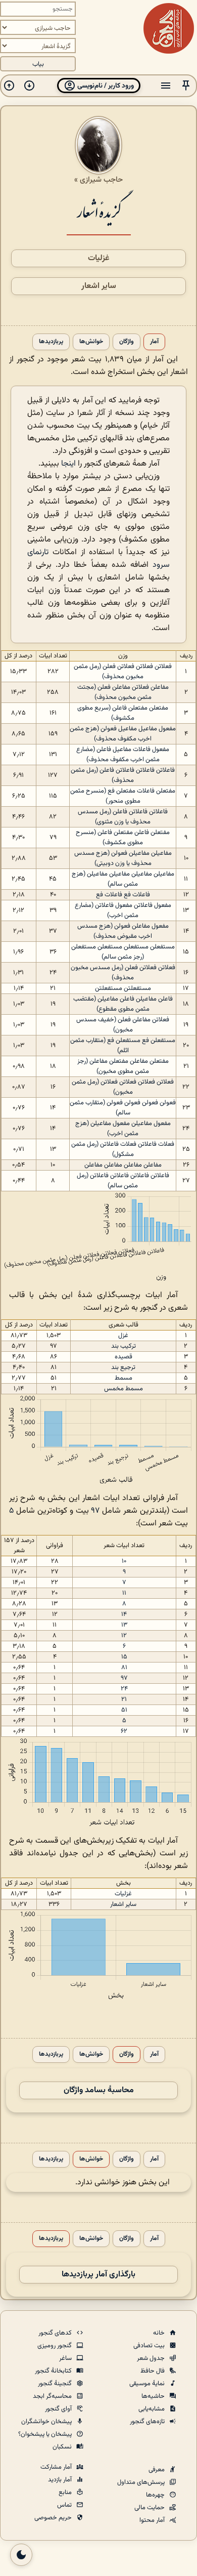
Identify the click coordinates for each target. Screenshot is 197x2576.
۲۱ (124, 1699)
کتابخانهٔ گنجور (54, 2371)
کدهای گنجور (56, 2333)
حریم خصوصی (54, 2518)
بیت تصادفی (150, 2346)
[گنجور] (169, 28)
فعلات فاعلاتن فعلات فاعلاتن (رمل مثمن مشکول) (123, 1149)
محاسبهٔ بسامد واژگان (99, 2090)
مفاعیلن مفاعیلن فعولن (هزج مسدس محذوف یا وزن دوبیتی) (123, 858)
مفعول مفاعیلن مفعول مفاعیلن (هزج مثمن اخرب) (123, 1129)
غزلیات (99, 258)
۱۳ (124, 1625)
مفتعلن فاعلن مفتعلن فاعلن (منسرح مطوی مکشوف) (123, 838)
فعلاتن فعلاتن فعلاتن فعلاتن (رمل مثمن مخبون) (123, 1087)
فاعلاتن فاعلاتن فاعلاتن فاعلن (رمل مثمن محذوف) (123, 775)
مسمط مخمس (124, 1389)
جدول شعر (152, 2358)
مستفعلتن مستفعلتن (123, 988)
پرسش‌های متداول (142, 2482)
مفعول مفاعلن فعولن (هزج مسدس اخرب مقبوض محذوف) (123, 931)
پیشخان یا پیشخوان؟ (46, 2434)
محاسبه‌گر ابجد (53, 2396)
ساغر (66, 2358)
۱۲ (124, 1636)
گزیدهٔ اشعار (99, 211)
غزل (123, 1336)
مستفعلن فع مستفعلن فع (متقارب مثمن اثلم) (123, 1046)
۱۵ (124, 1657)
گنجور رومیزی (55, 2346)
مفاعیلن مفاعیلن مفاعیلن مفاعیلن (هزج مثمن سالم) (123, 879)
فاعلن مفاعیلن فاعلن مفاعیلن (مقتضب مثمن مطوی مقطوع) (123, 1004)
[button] (186, 86)
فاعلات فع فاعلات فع (123, 895)
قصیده (124, 1357)
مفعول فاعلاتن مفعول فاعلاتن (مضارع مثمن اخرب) (123, 910)
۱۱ (124, 1593)
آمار (154, 342)
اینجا (68, 464)
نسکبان (63, 2447)
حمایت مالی (150, 2508)
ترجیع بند (123, 1367)
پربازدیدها (51, 342)
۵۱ (124, 1710)
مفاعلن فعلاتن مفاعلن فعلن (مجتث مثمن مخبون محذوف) (123, 692)
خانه (160, 2333)
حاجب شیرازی (101, 180)
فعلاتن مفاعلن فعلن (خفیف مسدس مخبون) (123, 1025)
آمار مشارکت (57, 2467)
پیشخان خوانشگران (47, 2422)
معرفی (157, 2470)
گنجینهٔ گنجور (56, 2384)
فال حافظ (153, 2371)
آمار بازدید (61, 2480)
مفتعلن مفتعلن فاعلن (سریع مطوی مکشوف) (123, 713)
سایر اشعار (99, 286)
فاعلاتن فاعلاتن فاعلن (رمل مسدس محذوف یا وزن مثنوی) (123, 817)
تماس (65, 2505)
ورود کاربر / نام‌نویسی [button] (105, 86)
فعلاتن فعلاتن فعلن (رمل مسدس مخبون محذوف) (123, 973)
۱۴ (124, 1614)
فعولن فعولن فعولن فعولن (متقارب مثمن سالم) (123, 1108)
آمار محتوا (153, 2520)
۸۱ (124, 1668)
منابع (66, 2492)
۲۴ (124, 1689)
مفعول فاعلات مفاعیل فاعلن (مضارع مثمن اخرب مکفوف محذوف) (123, 755)
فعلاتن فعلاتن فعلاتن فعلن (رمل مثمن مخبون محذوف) (123, 672)
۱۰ (124, 1561)
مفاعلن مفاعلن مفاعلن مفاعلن (123, 1165)
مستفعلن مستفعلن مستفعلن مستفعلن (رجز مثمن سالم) (123, 952)
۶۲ (124, 1731)
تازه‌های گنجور (148, 2422)
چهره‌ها (156, 2495)
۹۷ (95, 1511)
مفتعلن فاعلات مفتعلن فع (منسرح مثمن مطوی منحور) (123, 796)
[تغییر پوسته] (21, 2555)
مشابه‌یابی (152, 2409)
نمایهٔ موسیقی (148, 2384)
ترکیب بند (124, 1346)
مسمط (124, 1378)
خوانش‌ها (91, 342)
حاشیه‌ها (154, 2396)
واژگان (127, 342)
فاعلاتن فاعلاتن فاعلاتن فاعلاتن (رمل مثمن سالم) (123, 1181)
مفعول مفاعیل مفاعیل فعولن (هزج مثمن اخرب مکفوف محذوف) (123, 734)
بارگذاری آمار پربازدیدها (98, 2275)
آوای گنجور (59, 2409)
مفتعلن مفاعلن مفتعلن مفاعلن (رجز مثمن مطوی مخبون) (123, 1066)
